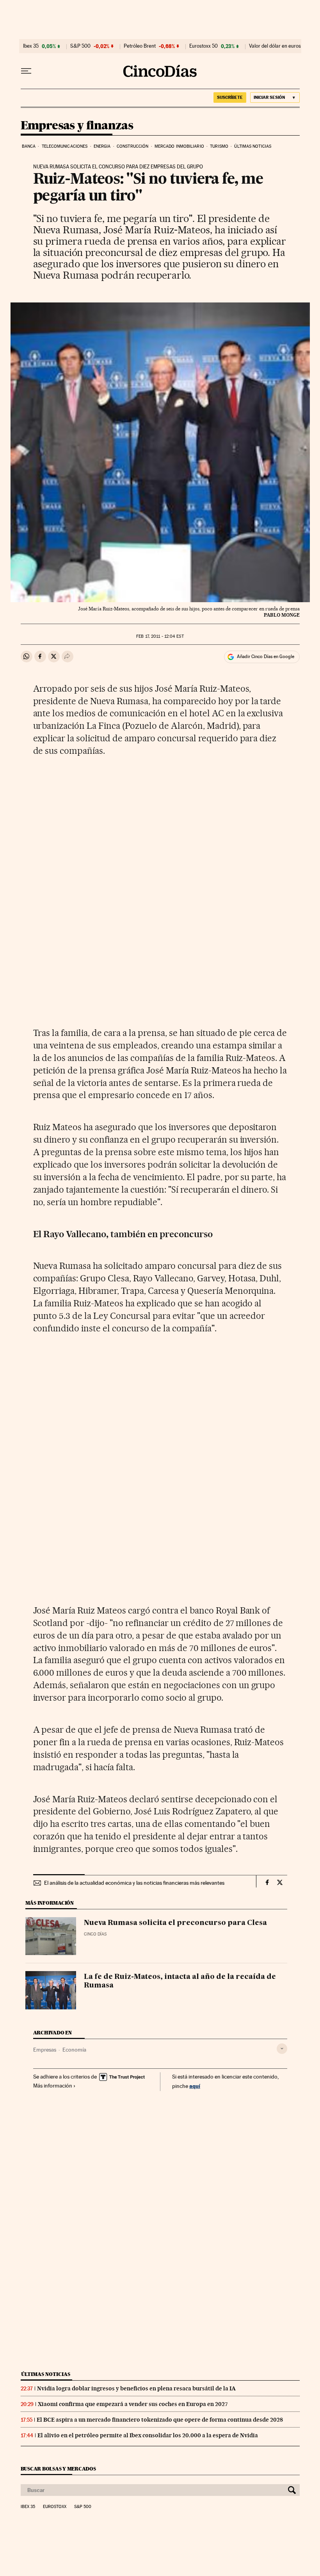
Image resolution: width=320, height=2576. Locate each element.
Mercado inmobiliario (179, 146)
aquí (195, 2086)
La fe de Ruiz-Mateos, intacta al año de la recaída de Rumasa (180, 1981)
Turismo (219, 146)
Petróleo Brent (140, 46)
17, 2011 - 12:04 (160, 636)
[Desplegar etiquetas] (282, 2049)
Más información (53, 2086)
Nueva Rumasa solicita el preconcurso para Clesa (175, 1923)
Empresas (45, 2050)
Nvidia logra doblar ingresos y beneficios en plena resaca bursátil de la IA (136, 2388)
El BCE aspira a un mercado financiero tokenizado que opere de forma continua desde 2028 (160, 2420)
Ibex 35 (31, 46)
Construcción (132, 146)
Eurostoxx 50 (204, 46)
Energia (102, 146)
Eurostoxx (55, 2507)
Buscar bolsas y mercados (58, 2469)
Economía (74, 2050)
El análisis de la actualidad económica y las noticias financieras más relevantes (134, 1883)
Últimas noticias (253, 146)
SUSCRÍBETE (230, 97)
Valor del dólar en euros (275, 46)
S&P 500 (80, 46)
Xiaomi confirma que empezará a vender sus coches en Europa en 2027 (133, 2404)
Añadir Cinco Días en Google (266, 657)
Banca (29, 146)
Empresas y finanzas (77, 126)
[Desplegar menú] (26, 71)
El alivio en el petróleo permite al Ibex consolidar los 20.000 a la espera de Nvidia (148, 2435)
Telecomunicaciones (65, 146)
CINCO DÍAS (95, 1934)
